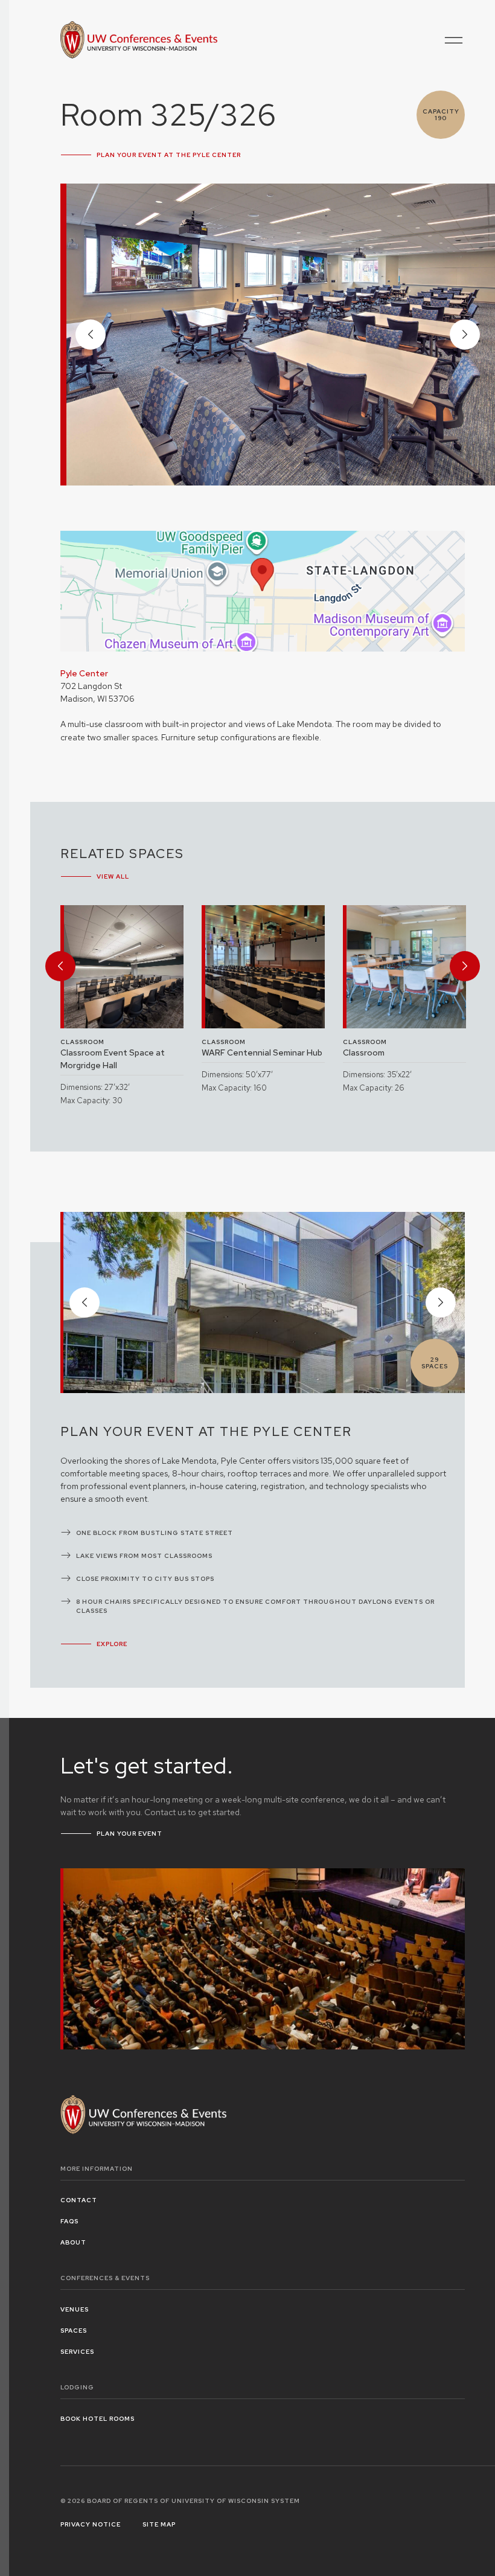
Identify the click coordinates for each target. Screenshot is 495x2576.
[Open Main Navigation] (454, 40)
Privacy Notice (91, 2524)
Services (77, 2352)
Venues (75, 2309)
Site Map (159, 2524)
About (73, 2242)
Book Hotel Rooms (97, 2419)
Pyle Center (84, 673)
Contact (79, 2200)
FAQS (69, 2221)
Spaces (74, 2331)
